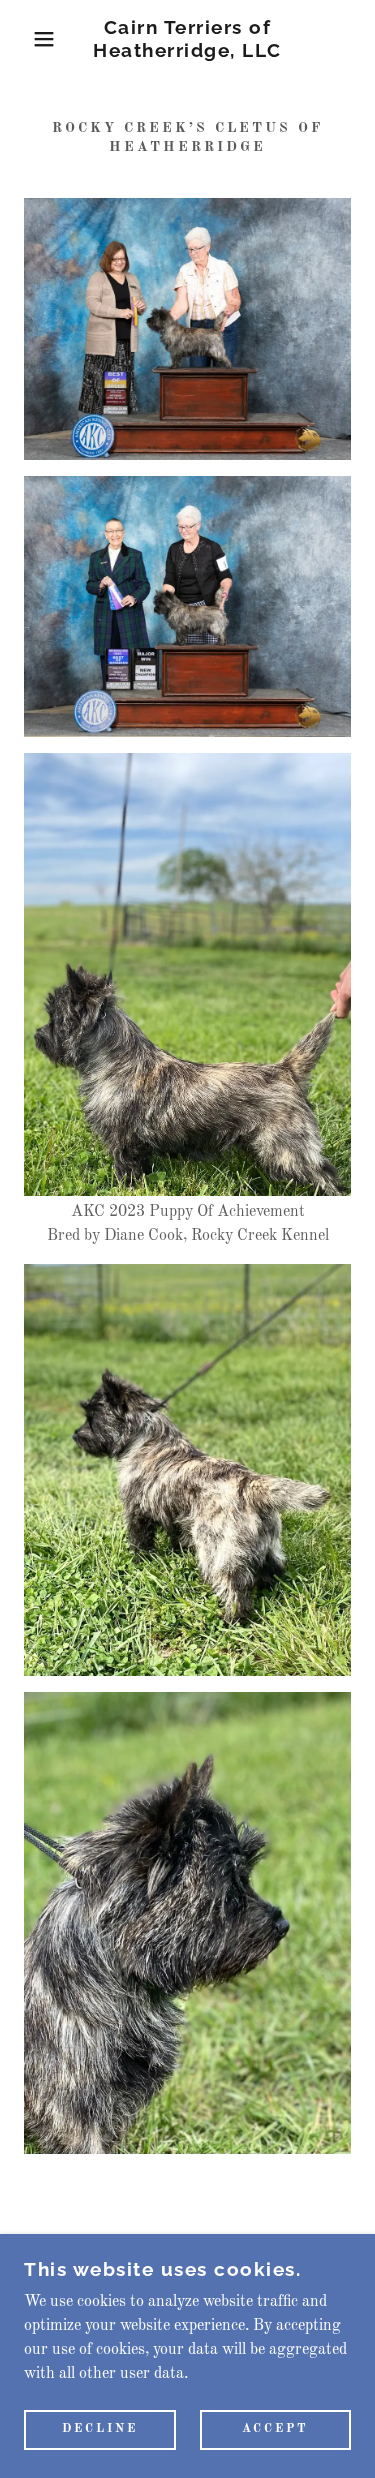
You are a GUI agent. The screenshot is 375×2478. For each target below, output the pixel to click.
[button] (29, 39)
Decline (100, 2430)
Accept (275, 2430)
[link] (187, 39)
